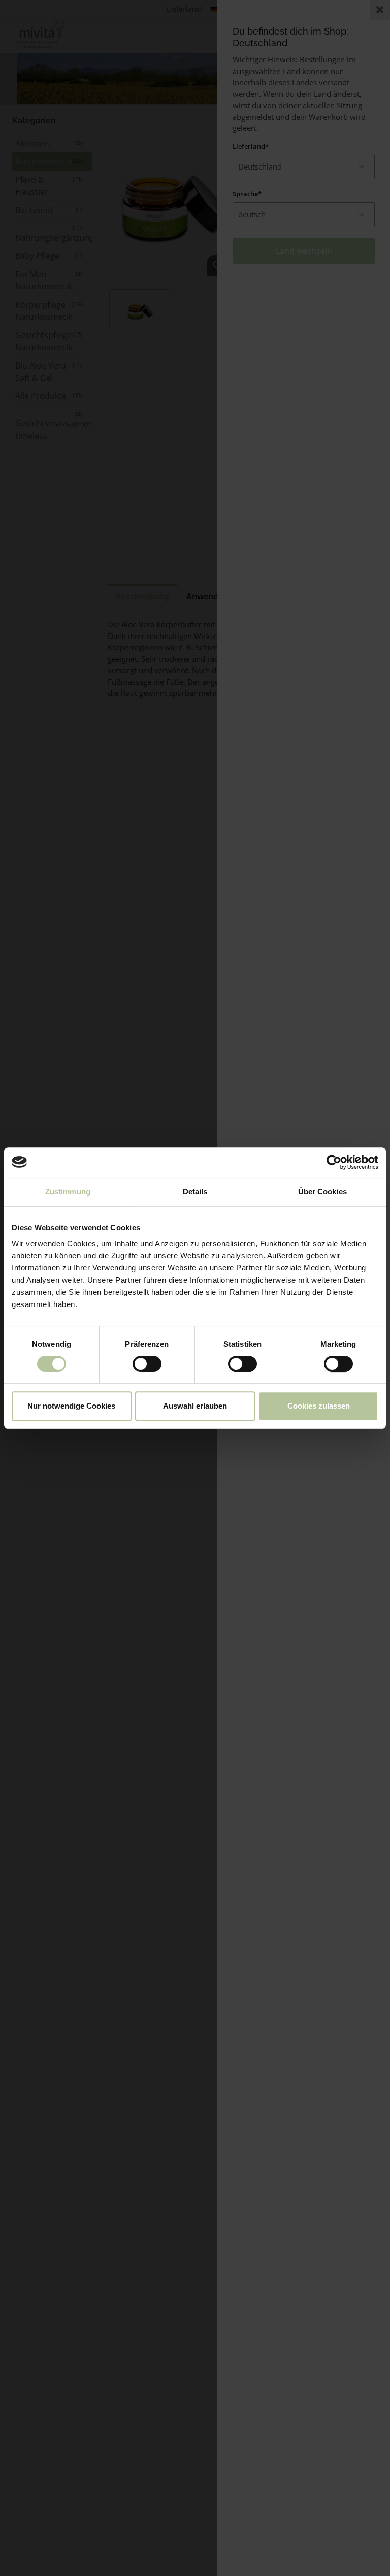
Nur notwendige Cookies (71, 1406)
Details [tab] (195, 1192)
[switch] (147, 1364)
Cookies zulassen (319, 1406)
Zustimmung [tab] (68, 1192)
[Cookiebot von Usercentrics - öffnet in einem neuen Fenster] (334, 1162)
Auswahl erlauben (195, 1406)
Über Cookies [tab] (322, 1192)
